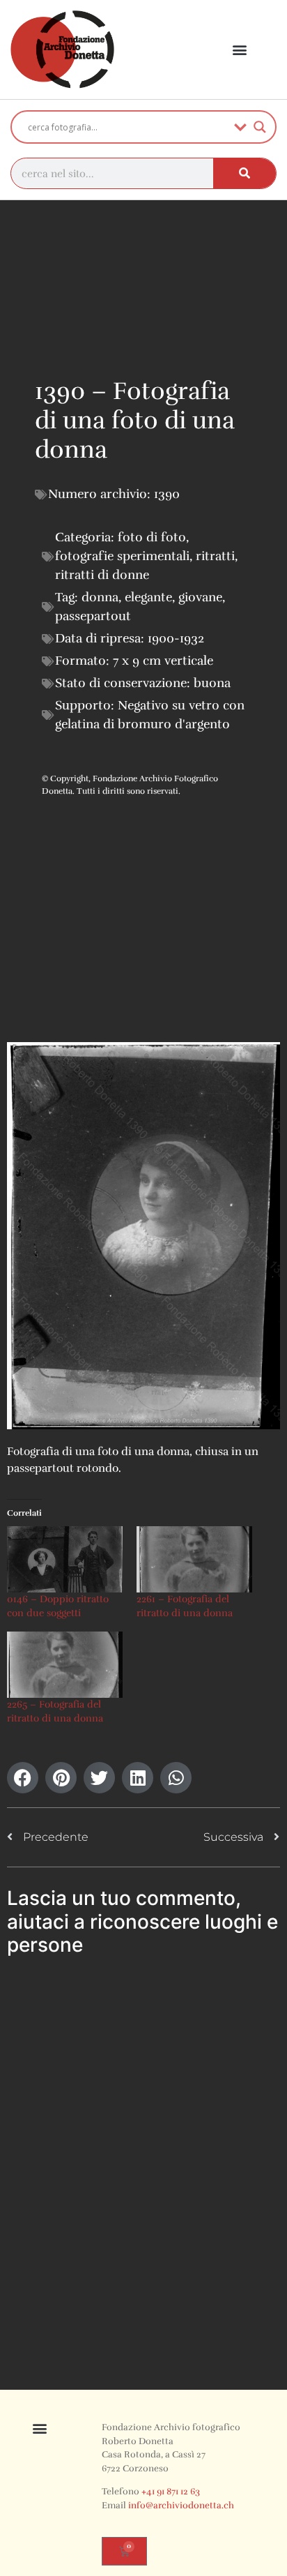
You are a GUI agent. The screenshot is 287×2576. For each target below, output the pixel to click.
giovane (200, 597)
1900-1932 (176, 638)
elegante (148, 597)
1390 (167, 494)
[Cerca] (245, 173)
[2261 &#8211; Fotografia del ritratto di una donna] (194, 1559)
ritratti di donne (102, 575)
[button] (240, 50)
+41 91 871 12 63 (171, 2492)
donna (100, 597)
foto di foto (152, 537)
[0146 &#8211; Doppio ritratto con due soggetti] (65, 1559)
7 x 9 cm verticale (163, 661)
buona (212, 683)
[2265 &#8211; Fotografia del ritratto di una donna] (65, 1665)
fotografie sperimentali (122, 556)
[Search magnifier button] (260, 127)
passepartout (93, 616)
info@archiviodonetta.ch (181, 2506)
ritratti (215, 556)
